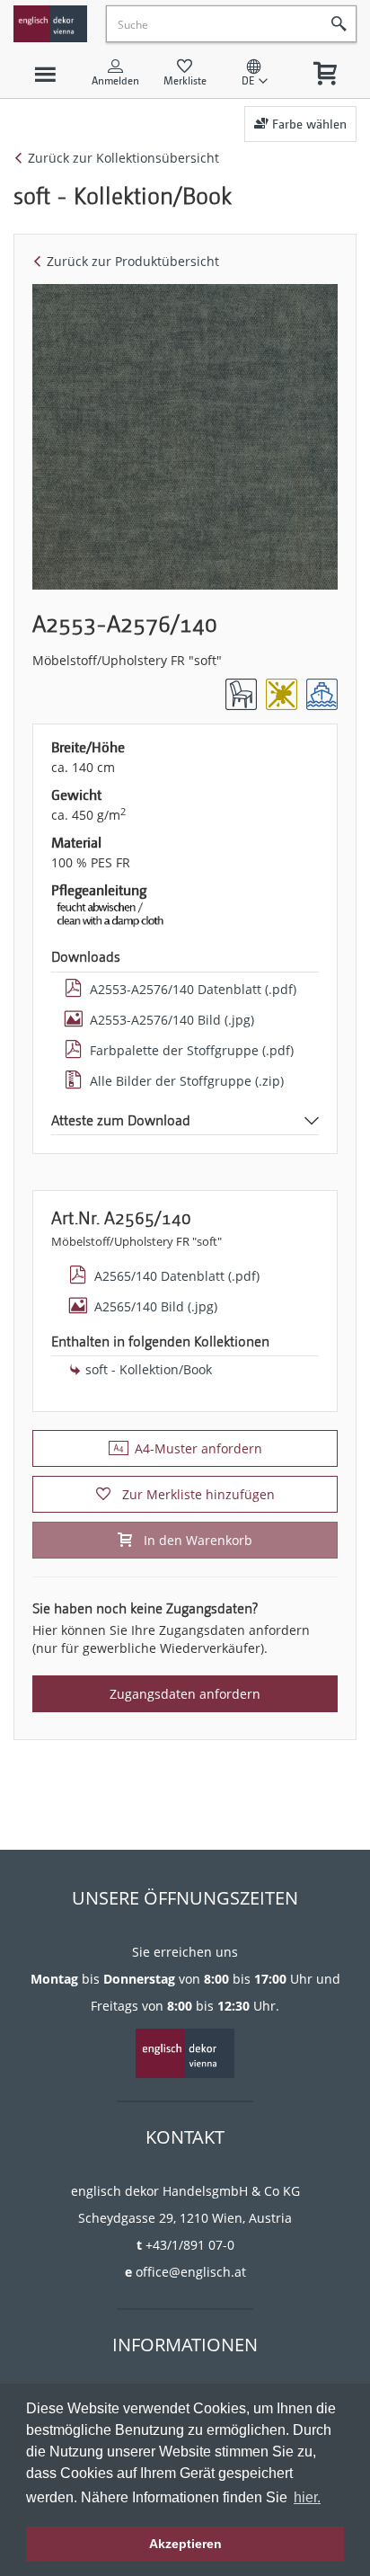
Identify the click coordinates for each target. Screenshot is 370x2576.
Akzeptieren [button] (185, 2544)
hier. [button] (307, 2497)
